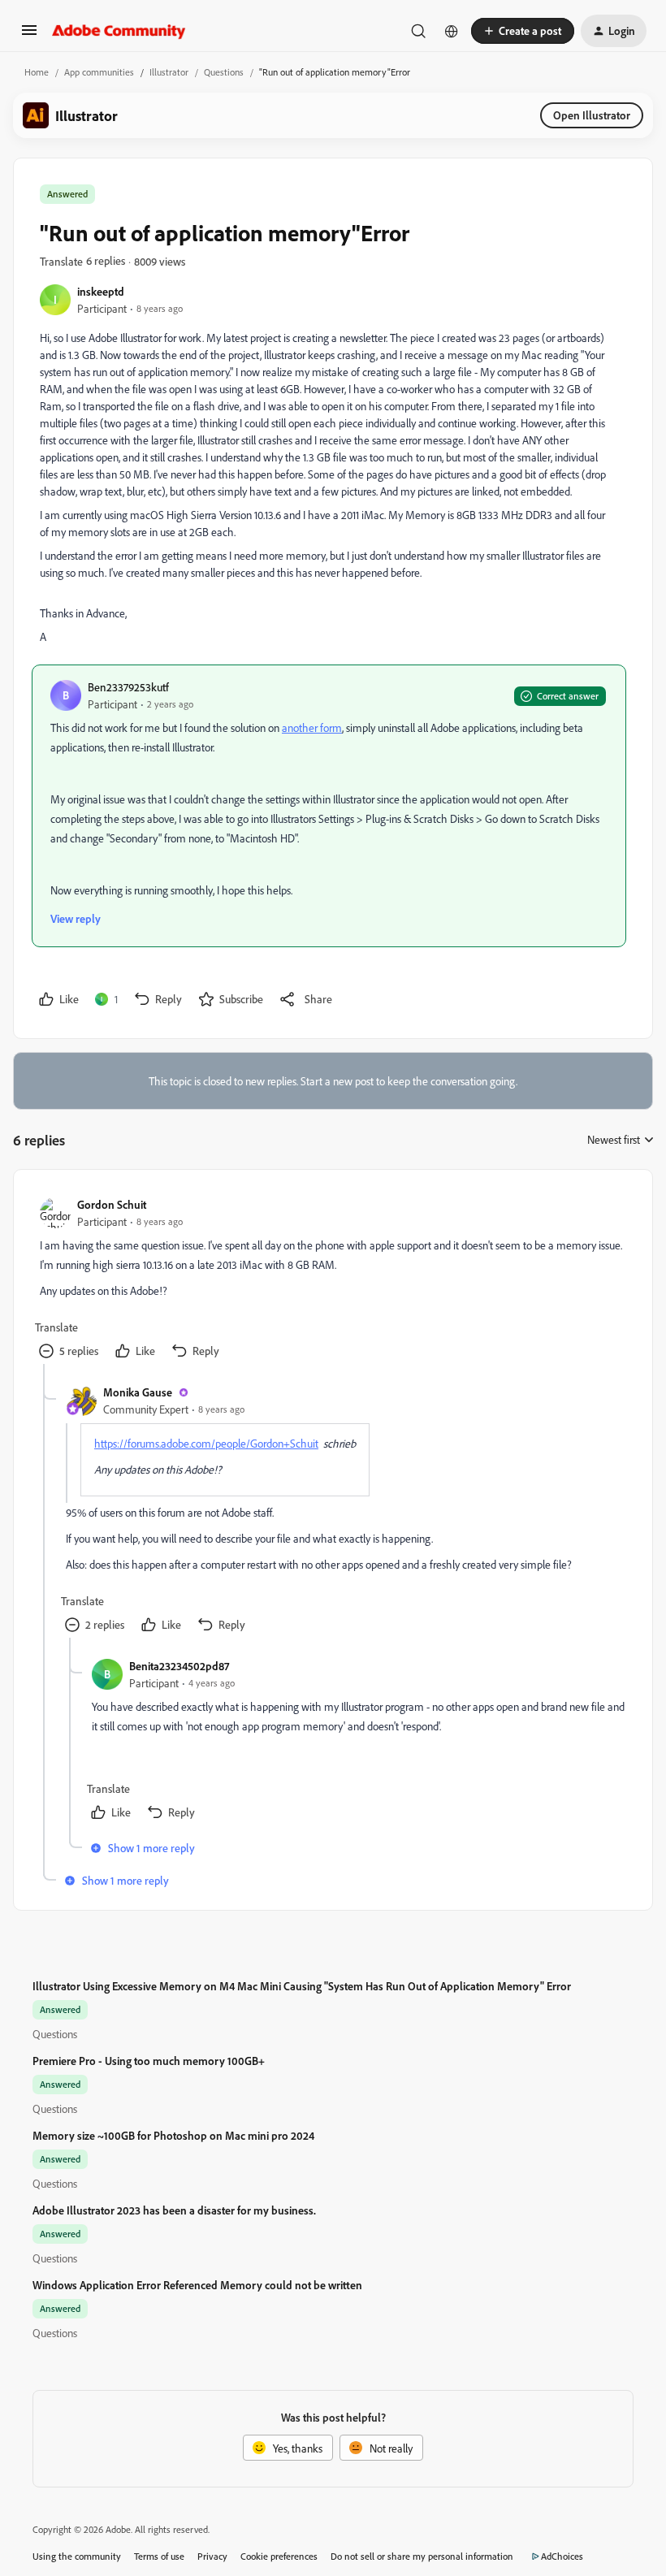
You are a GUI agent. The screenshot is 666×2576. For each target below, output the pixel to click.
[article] (332, 1280)
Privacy (212, 2556)
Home (37, 72)
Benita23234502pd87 (179, 1666)
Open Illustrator (592, 115)
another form (312, 727)
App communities (99, 72)
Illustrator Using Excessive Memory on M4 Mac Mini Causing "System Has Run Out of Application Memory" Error (302, 1986)
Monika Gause (138, 1392)
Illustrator (169, 72)
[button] (29, 35)
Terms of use (159, 2556)
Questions (224, 72)
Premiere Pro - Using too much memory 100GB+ (149, 2061)
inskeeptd (101, 291)
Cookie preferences (279, 2556)
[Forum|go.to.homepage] (119, 31)
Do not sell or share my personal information (422, 2556)
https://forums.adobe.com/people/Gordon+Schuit (206, 1443)
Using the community (77, 2556)
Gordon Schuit (112, 1204)
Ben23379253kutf (128, 687)
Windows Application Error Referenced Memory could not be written (197, 2285)
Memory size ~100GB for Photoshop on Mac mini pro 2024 (173, 2135)
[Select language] (452, 31)
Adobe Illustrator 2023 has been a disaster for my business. (174, 2210)
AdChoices (562, 2556)
